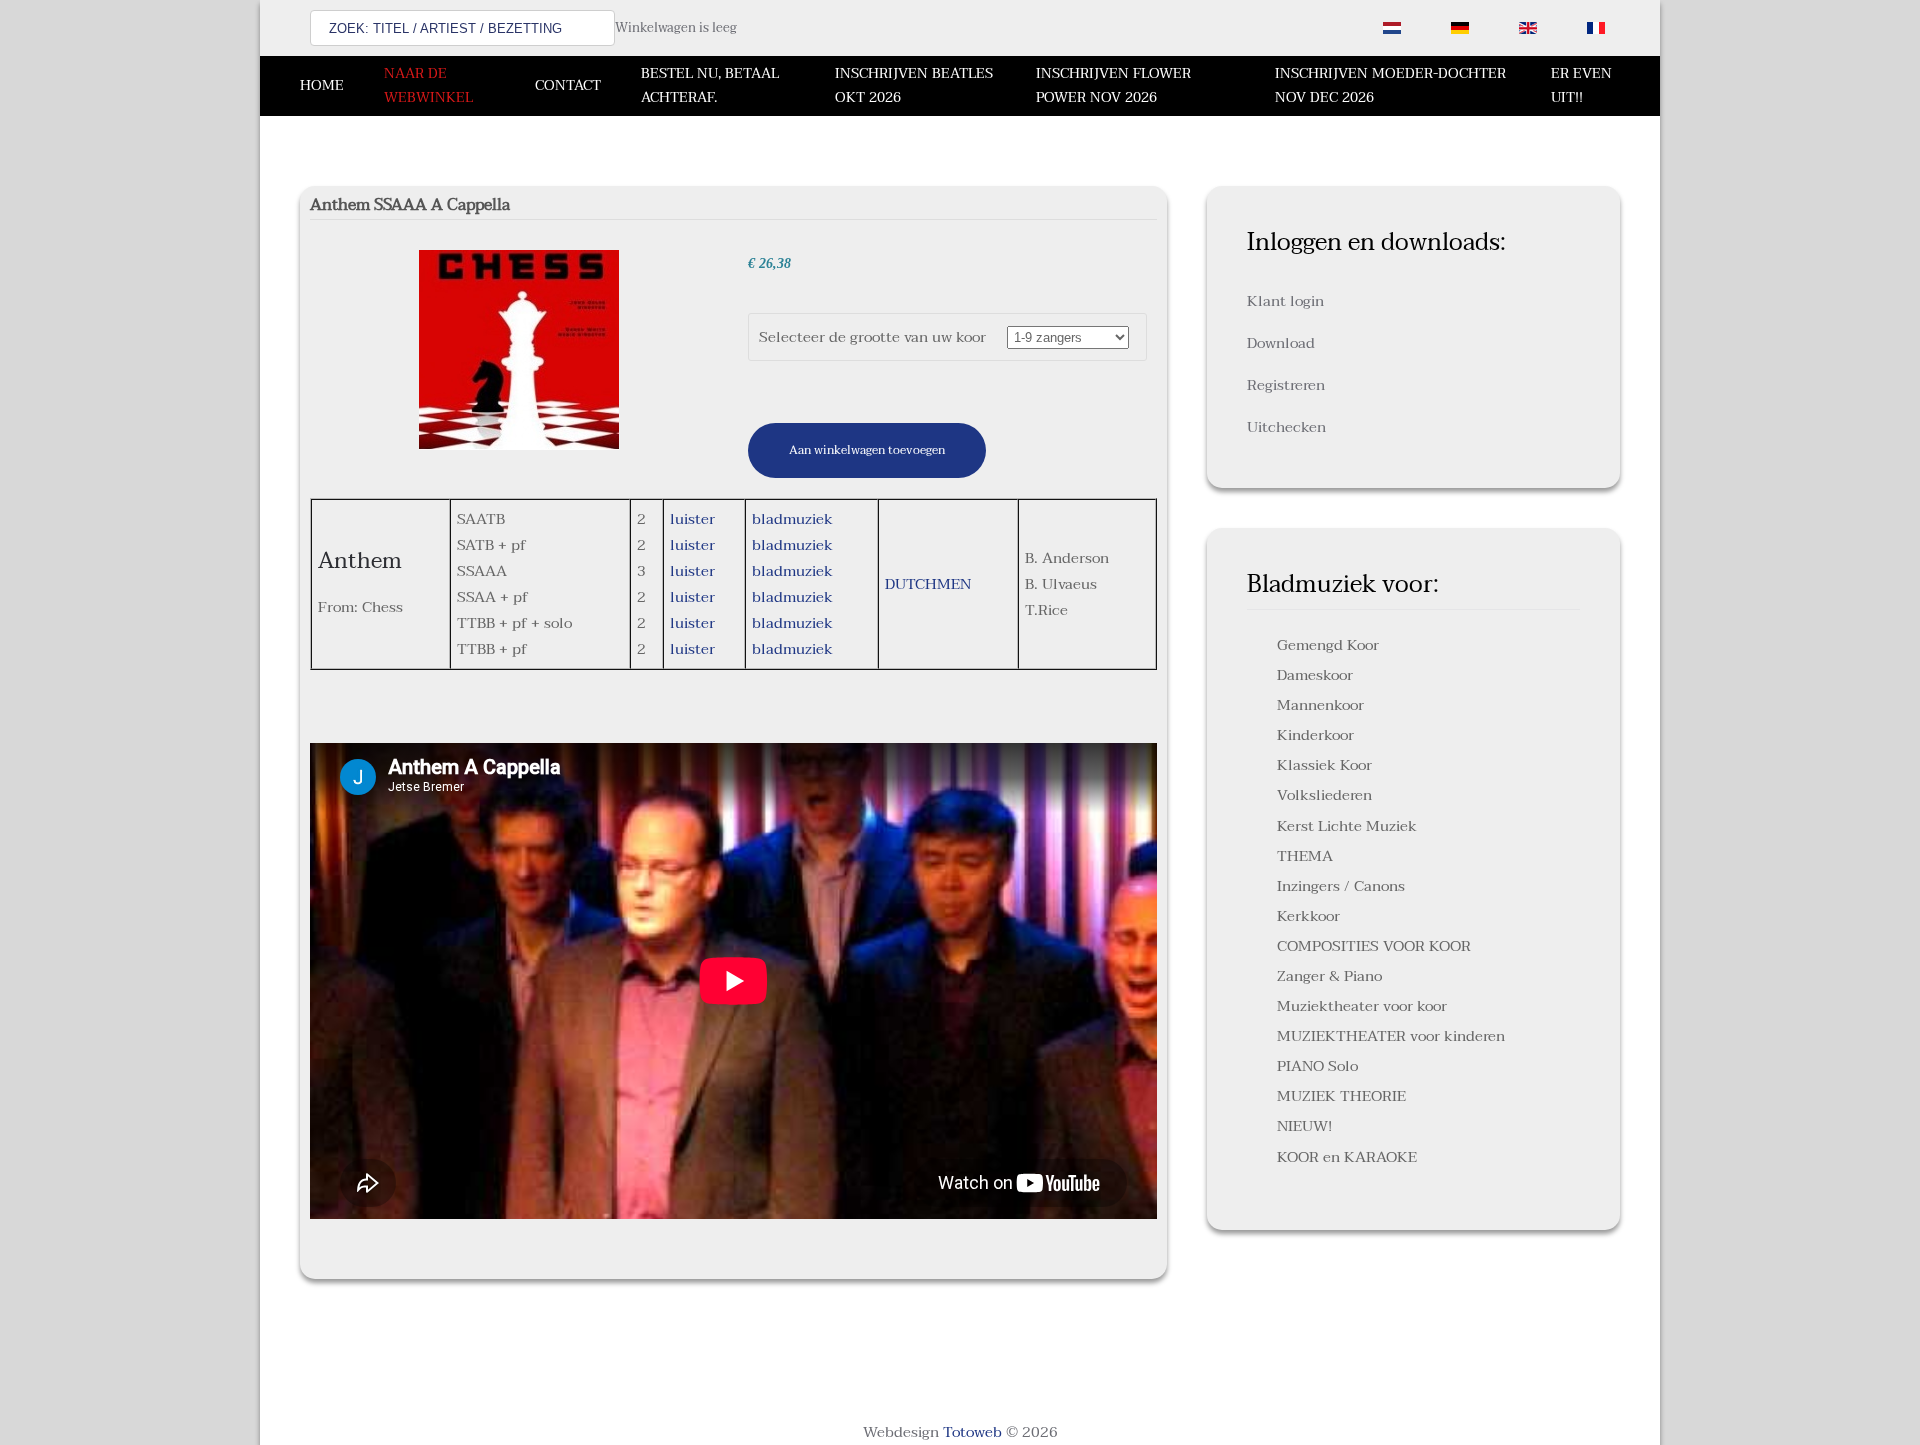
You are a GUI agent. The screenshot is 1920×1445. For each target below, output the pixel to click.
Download (1281, 343)
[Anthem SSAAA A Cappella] (519, 349)
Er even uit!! (1581, 85)
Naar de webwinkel (428, 85)
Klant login (1285, 301)
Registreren (1286, 385)
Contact (568, 85)
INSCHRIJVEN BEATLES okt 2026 (914, 85)
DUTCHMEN (928, 584)
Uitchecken (1286, 427)
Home (322, 85)
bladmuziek (792, 519)
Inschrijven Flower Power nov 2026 (1113, 85)
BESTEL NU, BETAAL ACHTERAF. (710, 85)
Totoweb (972, 1432)
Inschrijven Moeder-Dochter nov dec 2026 (1390, 85)
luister (692, 519)
